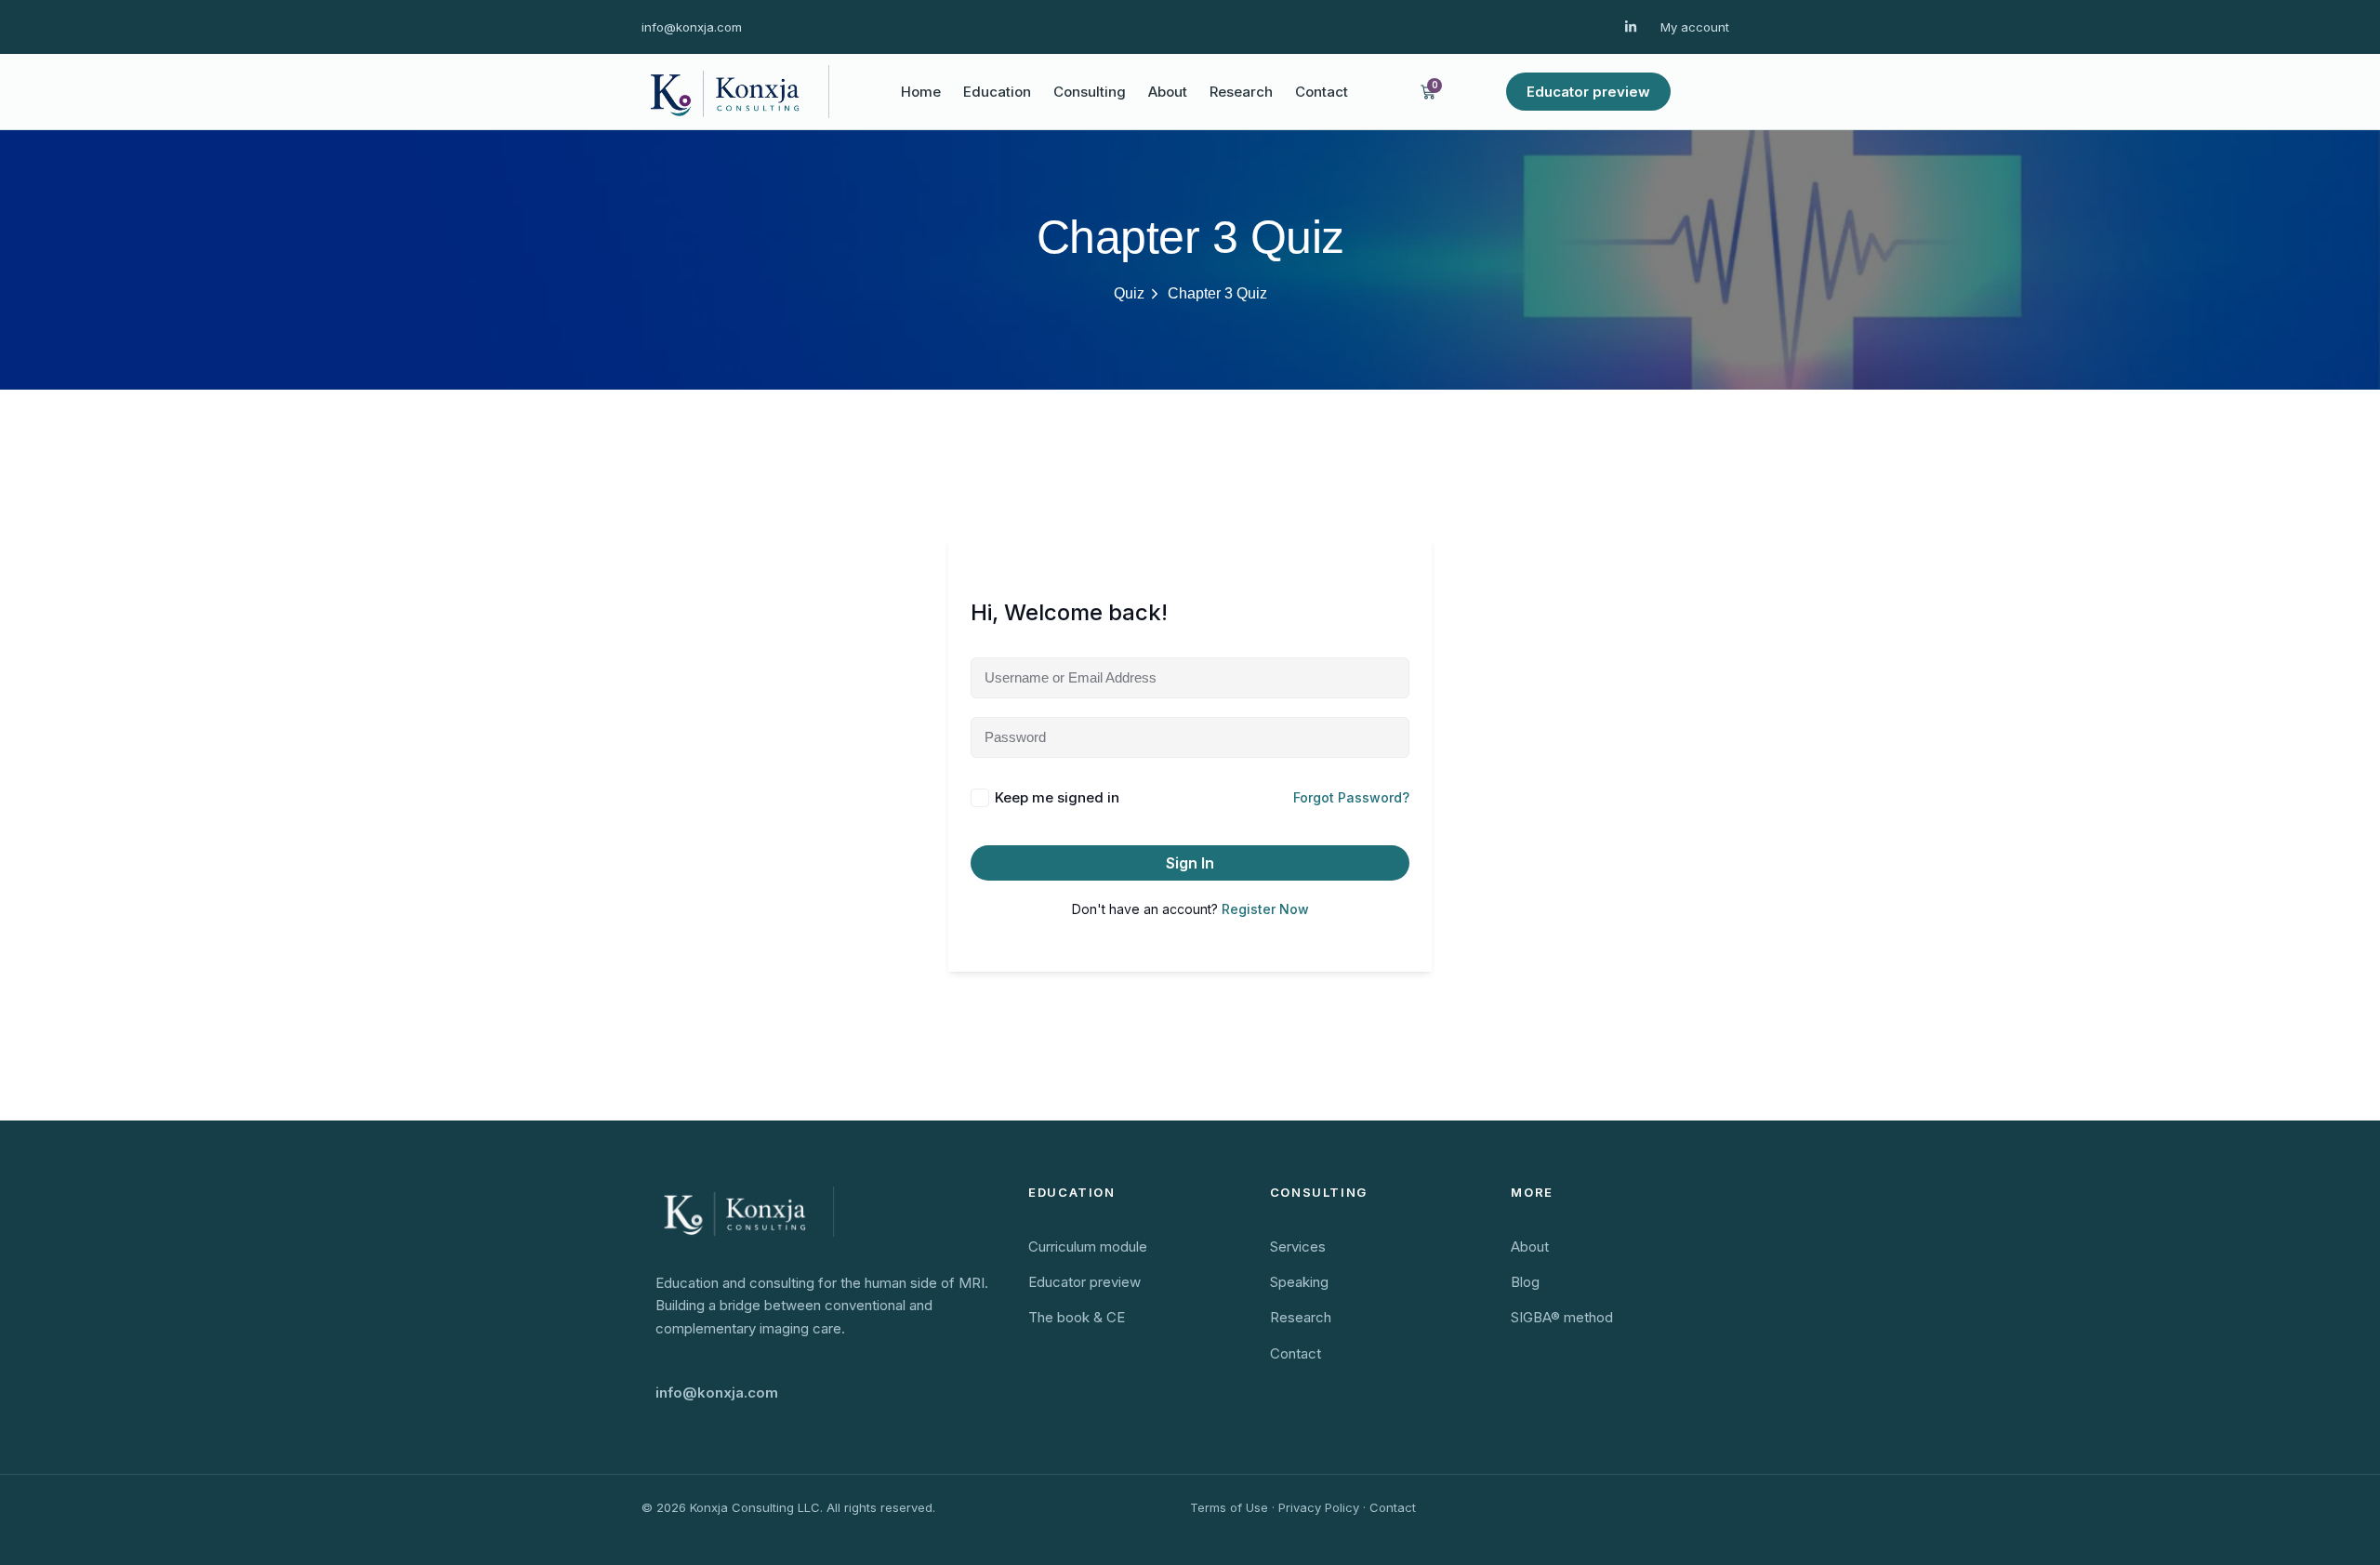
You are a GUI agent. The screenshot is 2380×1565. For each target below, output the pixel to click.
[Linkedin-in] (1631, 27)
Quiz (1129, 293)
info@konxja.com (692, 27)
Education (997, 92)
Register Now (1265, 909)
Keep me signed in (1057, 797)
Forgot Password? (1351, 797)
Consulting (1090, 92)
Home (921, 92)
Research (1241, 92)
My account (1695, 27)
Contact (1322, 92)
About (1168, 92)
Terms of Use (1229, 1507)
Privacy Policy (1319, 1507)
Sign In (1190, 863)
